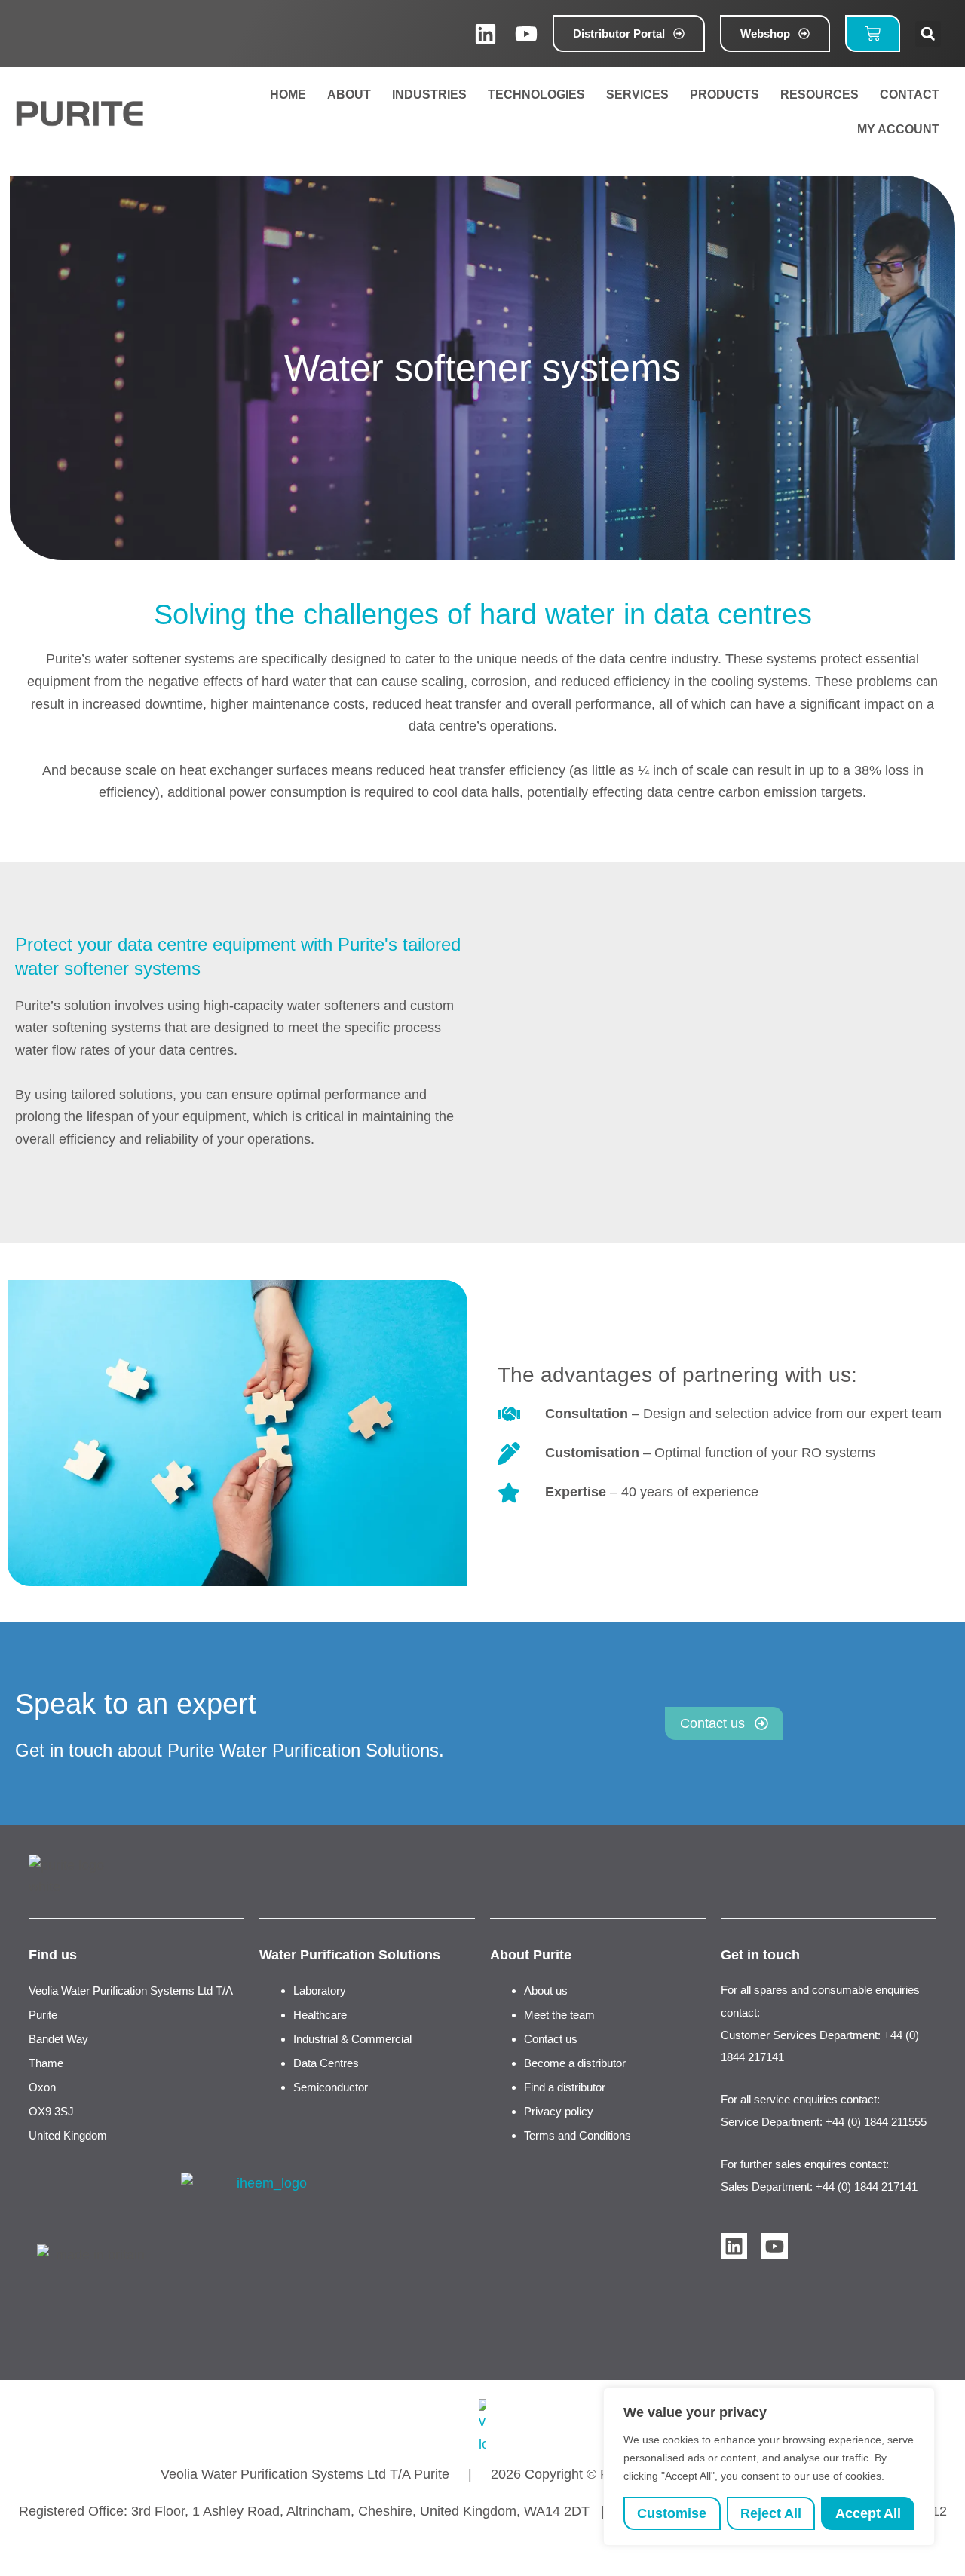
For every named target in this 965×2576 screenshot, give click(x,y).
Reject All (771, 2513)
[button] (928, 34)
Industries (429, 95)
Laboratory (320, 1991)
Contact (910, 95)
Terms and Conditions (577, 2135)
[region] (769, 2467)
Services (637, 95)
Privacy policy (559, 2111)
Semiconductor (331, 2087)
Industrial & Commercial (352, 2039)
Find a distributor (565, 2087)
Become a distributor (575, 2063)
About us (546, 1991)
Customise (672, 2513)
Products (725, 95)
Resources (819, 95)
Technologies (536, 95)
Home (288, 95)
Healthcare (320, 2015)
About (349, 95)
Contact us (551, 2039)
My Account (895, 129)
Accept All (868, 2513)
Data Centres (326, 2063)
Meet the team (559, 2015)
